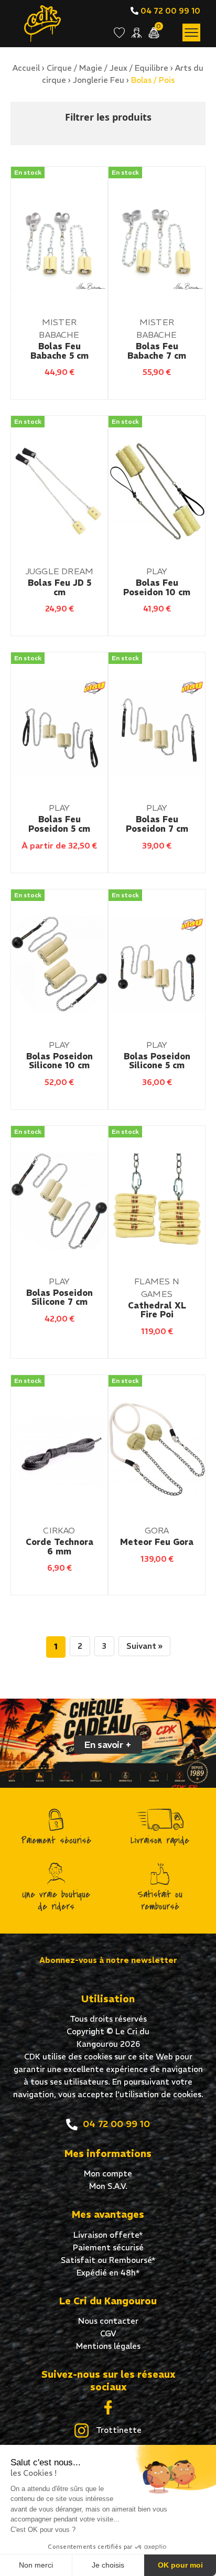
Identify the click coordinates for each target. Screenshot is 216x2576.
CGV (108, 2333)
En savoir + (108, 1745)
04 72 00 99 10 (169, 11)
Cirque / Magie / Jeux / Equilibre (107, 68)
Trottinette (118, 2430)
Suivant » (144, 1646)
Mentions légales (108, 2346)
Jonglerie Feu (99, 80)
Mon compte (108, 2173)
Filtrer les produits (108, 117)
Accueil (26, 68)
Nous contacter (108, 2321)
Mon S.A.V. (108, 2186)
